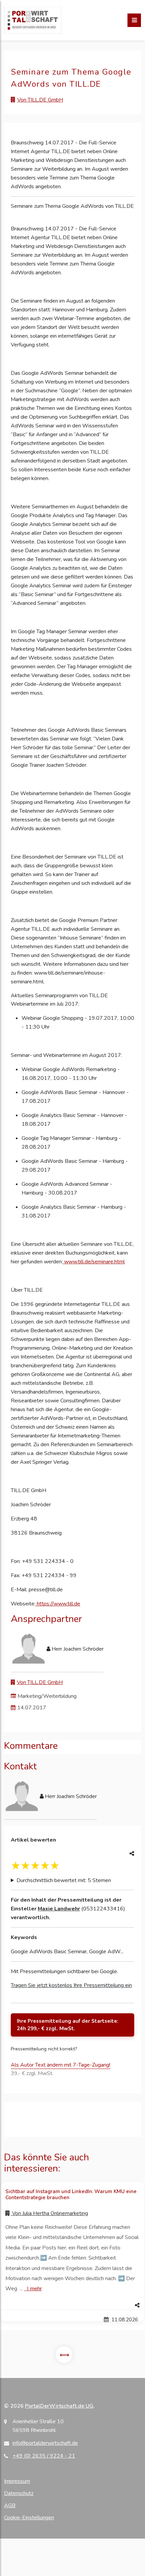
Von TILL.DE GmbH (40, 100)
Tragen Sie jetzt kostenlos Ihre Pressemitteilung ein (71, 1985)
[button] (72, 2305)
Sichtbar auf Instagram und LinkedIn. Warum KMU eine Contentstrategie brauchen (71, 2194)
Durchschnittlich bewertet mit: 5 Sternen (64, 1880)
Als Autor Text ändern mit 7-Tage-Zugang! (61, 2065)
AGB (10, 2505)
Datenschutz (19, 2493)
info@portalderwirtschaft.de (45, 2443)
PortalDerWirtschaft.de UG (59, 2406)
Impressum (17, 2481)
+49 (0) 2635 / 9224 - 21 (44, 2456)
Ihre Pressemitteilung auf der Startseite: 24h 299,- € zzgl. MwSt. (68, 2025)
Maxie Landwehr (59, 1909)
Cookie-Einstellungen (29, 2518)
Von (49, 2213)
